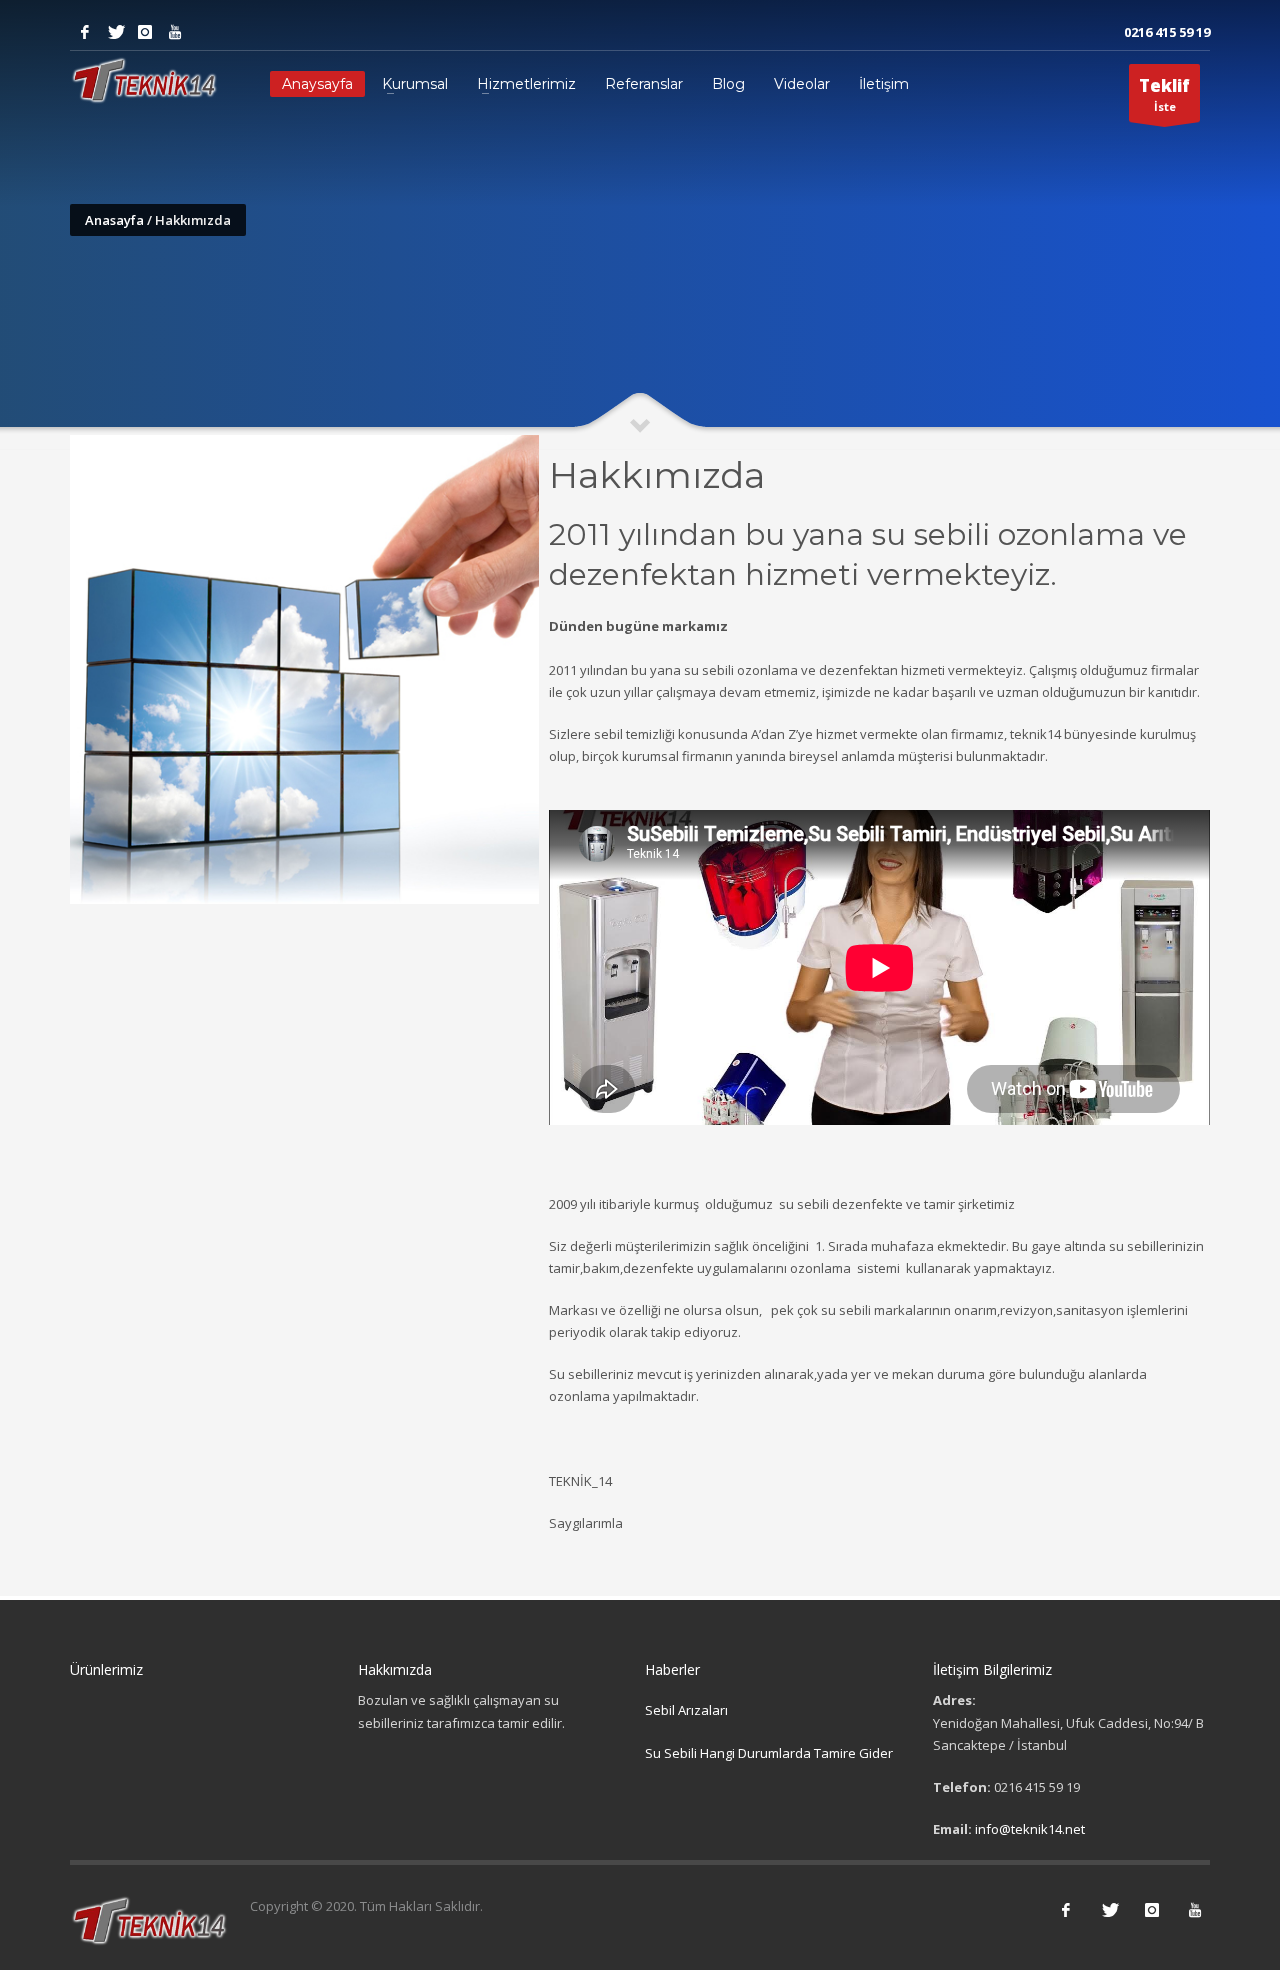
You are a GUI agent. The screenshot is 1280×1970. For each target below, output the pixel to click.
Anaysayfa (317, 84)
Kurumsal (415, 84)
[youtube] (175, 32)
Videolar (802, 84)
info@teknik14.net (1030, 1829)
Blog (728, 84)
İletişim (884, 84)
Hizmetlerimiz (526, 84)
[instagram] (145, 32)
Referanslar (644, 84)
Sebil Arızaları (686, 1710)
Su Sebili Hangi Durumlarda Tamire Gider (769, 1753)
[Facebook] (85, 32)
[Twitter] (115, 32)
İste (1164, 94)
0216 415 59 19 (1167, 32)
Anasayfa (114, 220)
